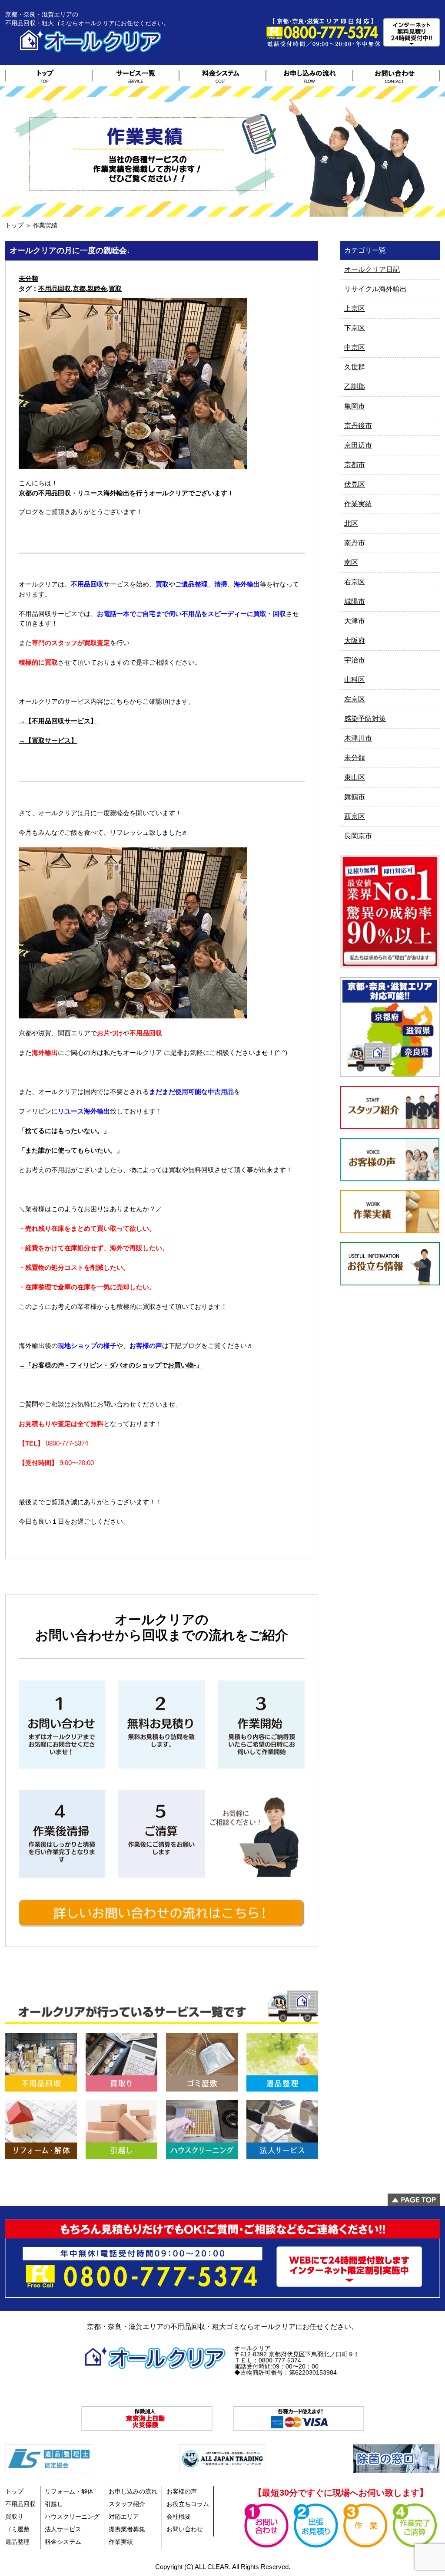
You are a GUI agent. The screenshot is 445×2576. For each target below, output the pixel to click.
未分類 (28, 278)
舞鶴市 (355, 797)
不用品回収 (55, 288)
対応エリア (124, 2517)
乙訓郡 (355, 387)
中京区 (355, 348)
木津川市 (358, 738)
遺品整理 (17, 2542)
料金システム (63, 2542)
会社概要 (179, 2517)
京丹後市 (358, 426)
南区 (351, 562)
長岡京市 (358, 836)
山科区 (355, 680)
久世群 (355, 367)
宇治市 (355, 660)
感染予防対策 (365, 719)
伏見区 (355, 484)
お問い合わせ (185, 2529)
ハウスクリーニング (72, 2517)
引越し (54, 2504)
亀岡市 (355, 406)
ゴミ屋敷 (17, 2529)
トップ (14, 225)
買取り (14, 2517)
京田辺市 (358, 445)
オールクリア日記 (372, 269)
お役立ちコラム (188, 2504)
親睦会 (97, 288)
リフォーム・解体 (69, 2491)
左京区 (355, 699)
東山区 (355, 777)
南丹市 (355, 543)
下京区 (355, 328)
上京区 (355, 308)
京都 (79, 288)
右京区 (355, 582)
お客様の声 (182, 2491)
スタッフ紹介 (127, 2504)
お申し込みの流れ (133, 2491)
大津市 (355, 621)
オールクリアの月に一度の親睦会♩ (72, 250)
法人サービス (63, 2529)
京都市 (355, 465)
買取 (115, 288)
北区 (351, 523)
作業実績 (358, 504)
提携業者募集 (127, 2529)
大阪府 (355, 641)
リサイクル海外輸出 (375, 289)
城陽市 (355, 601)
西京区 (355, 816)
